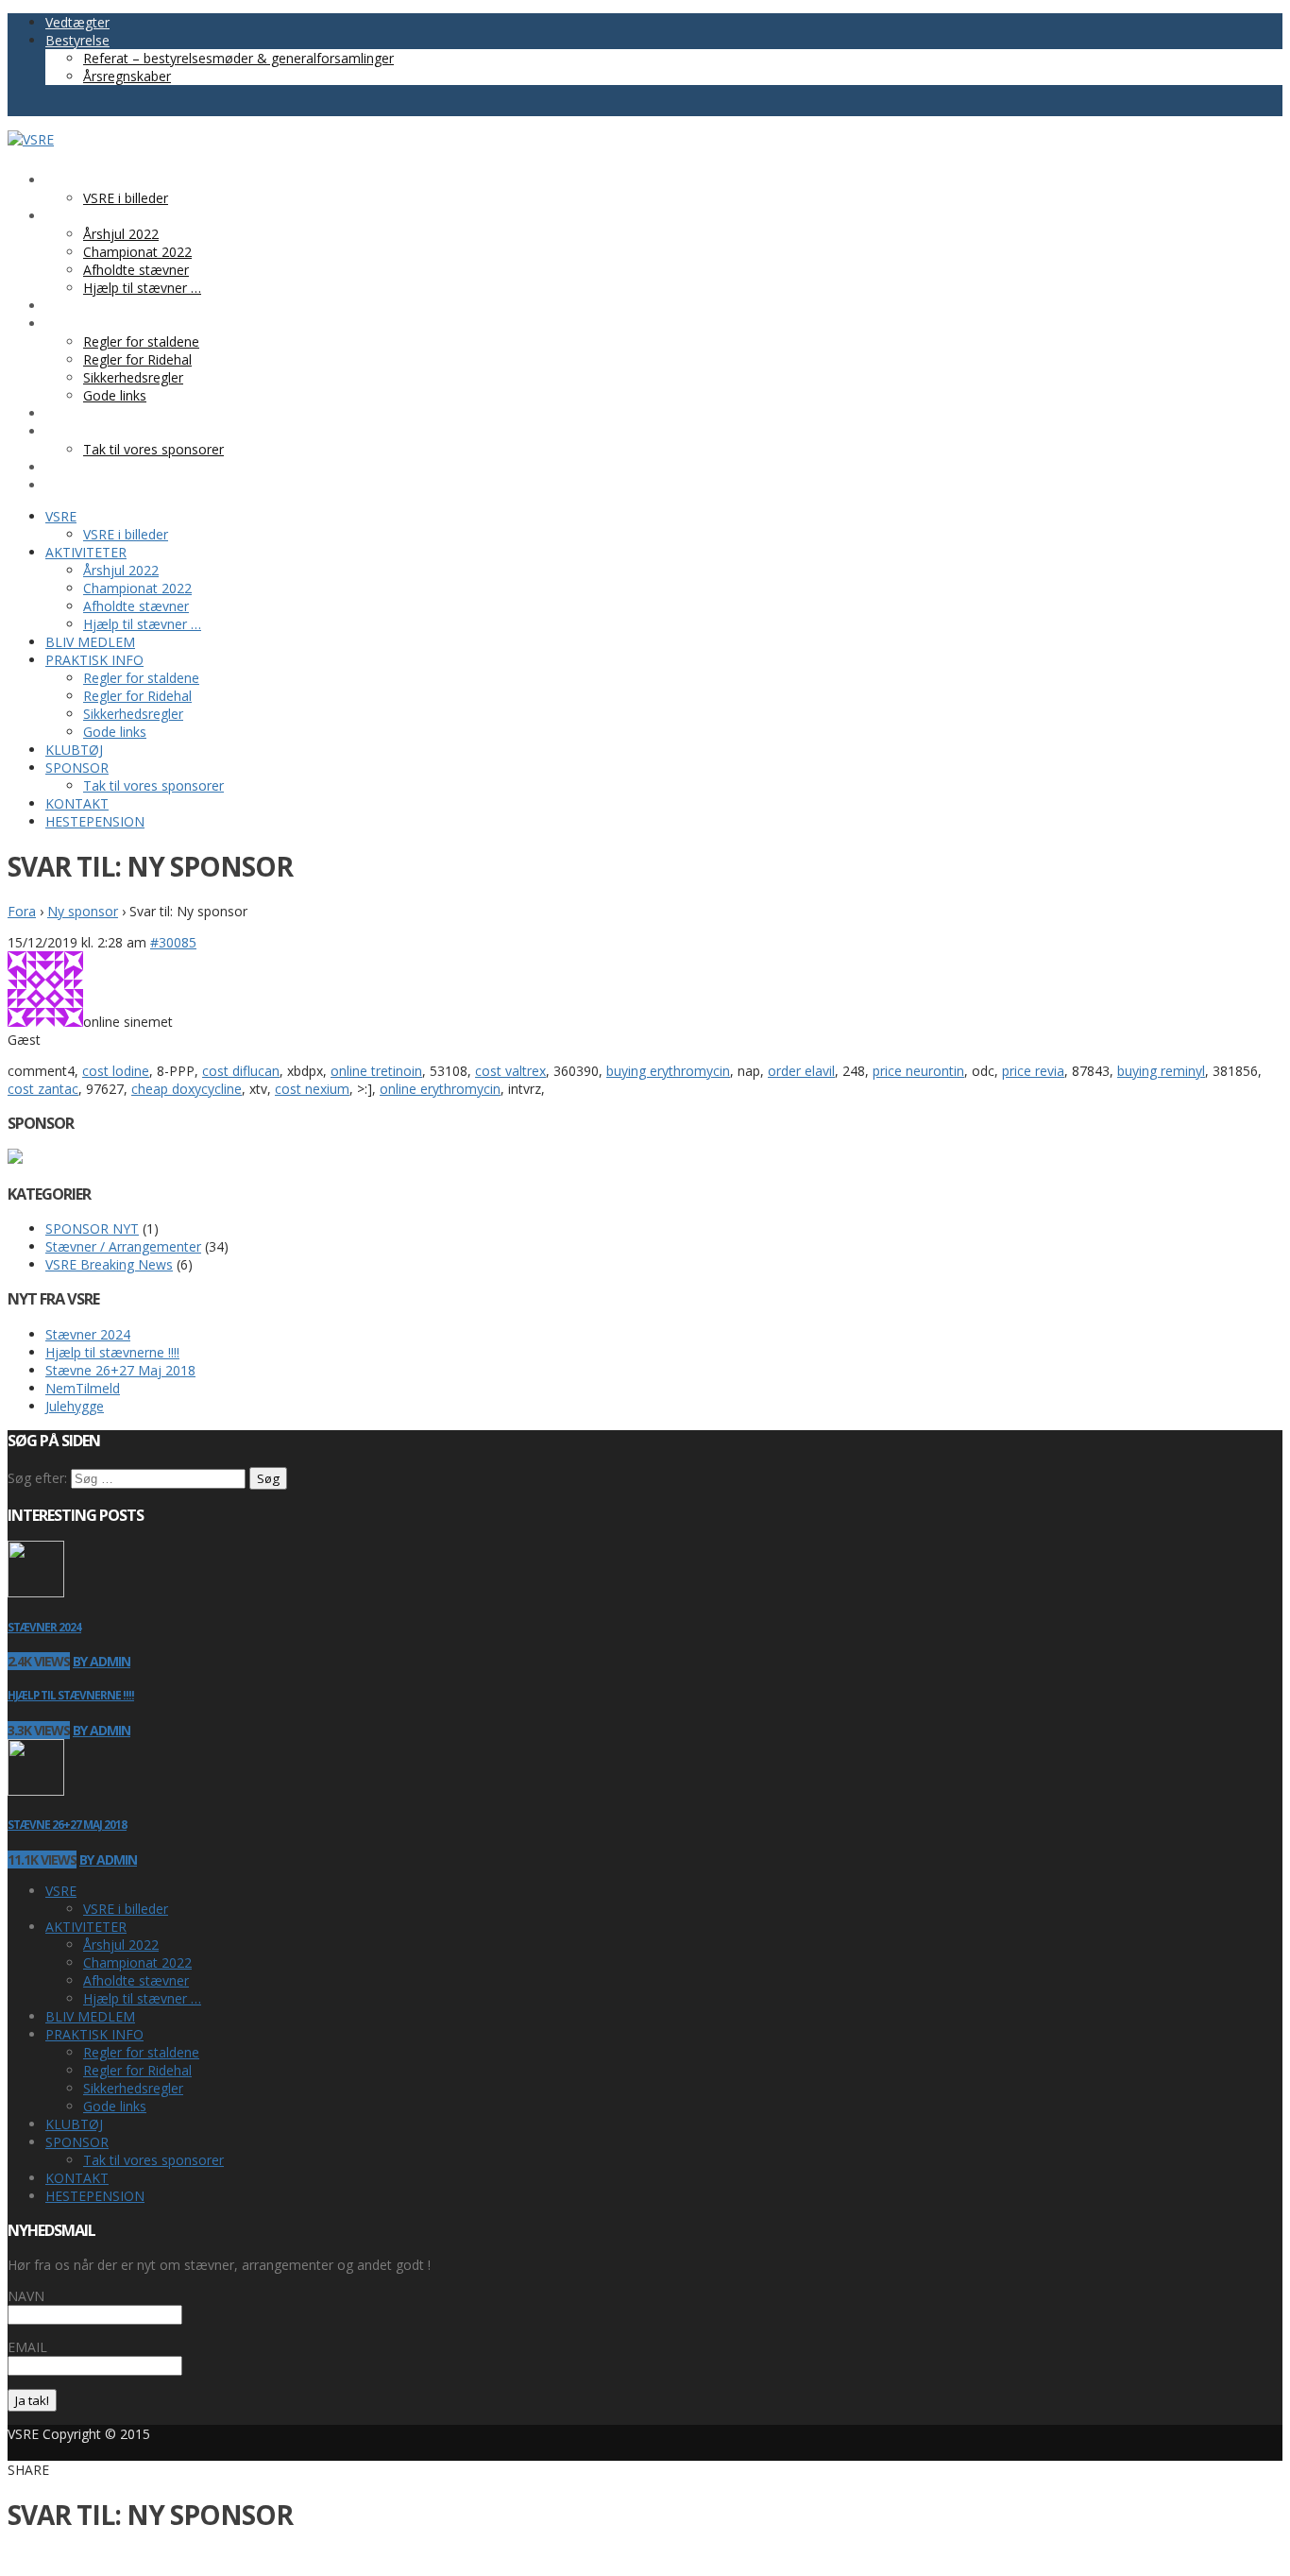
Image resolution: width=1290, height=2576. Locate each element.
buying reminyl (1161, 1071)
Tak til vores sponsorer (153, 2160)
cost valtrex (510, 1071)
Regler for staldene (141, 2052)
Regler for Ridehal (137, 2070)
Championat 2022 (137, 1962)
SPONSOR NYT (92, 1228)
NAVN (26, 2296)
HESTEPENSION (95, 2196)
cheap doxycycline (187, 1089)
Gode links (115, 2106)
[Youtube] (36, 107)
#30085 (173, 942)
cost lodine (116, 1071)
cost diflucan (241, 1071)
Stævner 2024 (88, 1334)
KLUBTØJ (74, 2124)
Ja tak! (32, 2400)
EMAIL (27, 2347)
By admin (102, 1661)
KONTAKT (77, 2178)
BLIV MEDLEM (90, 2016)
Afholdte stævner (136, 1980)
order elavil (801, 1071)
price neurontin (918, 1071)
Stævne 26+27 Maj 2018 (120, 1370)
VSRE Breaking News (109, 1264)
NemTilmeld (83, 1388)
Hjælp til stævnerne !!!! (112, 1352)
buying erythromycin (668, 1071)
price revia (1033, 1071)
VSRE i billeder (126, 1909)
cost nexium (312, 1089)
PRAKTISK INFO (94, 2034)
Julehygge (75, 1406)
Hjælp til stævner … (142, 1998)
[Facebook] (17, 107)
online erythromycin (440, 1089)
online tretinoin (376, 1071)
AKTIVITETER (86, 1927)
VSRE (61, 1891)
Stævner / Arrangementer (123, 1246)
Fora (22, 911)
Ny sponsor (83, 911)
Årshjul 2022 (121, 1945)
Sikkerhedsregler (133, 2088)
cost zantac (43, 1089)
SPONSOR (77, 2142)
